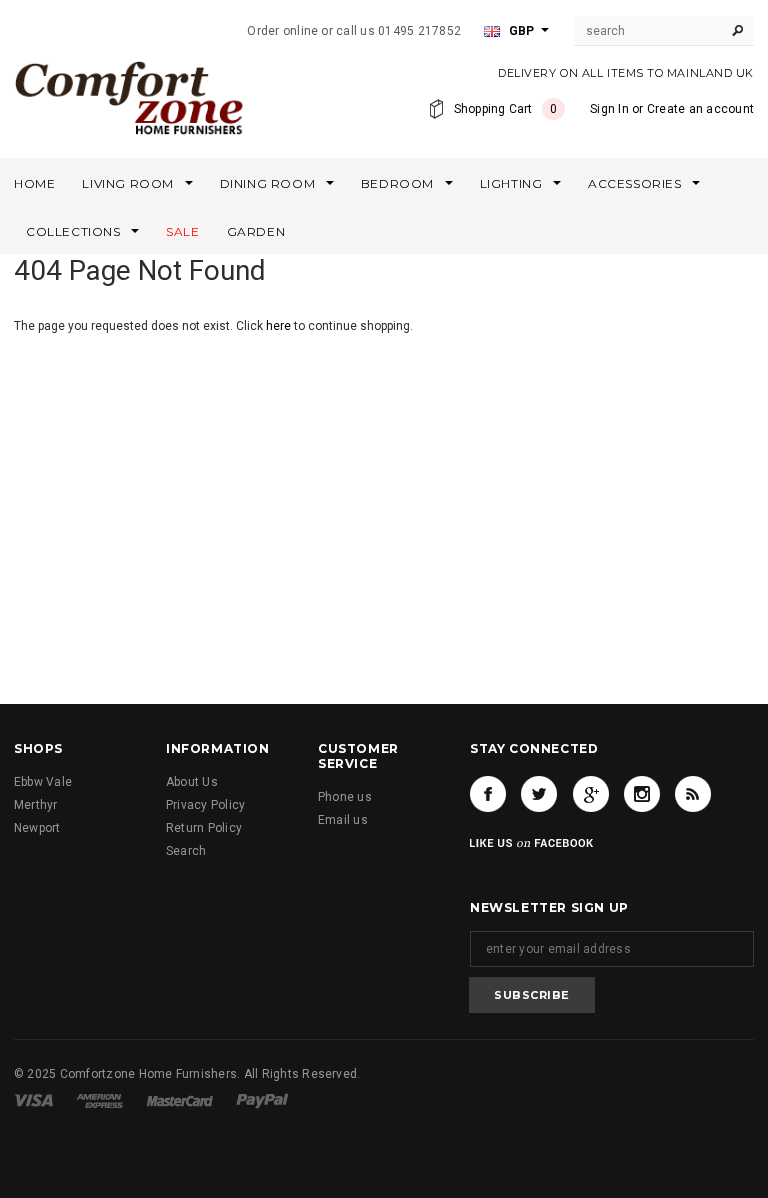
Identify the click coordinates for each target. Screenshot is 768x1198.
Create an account (700, 109)
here (278, 326)
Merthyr (36, 805)
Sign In (609, 109)
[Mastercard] (180, 1100)
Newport (37, 828)
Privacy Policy (205, 805)
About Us (192, 782)
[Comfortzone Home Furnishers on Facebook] (488, 794)
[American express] (99, 1100)
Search (186, 851)
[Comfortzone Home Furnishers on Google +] (591, 794)
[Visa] (33, 1100)
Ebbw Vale (43, 782)
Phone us (345, 797)
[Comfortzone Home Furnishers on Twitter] (539, 794)
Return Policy (204, 828)
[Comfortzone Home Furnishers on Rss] (693, 794)
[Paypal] (262, 1100)
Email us (343, 820)
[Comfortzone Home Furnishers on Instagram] (642, 794)
